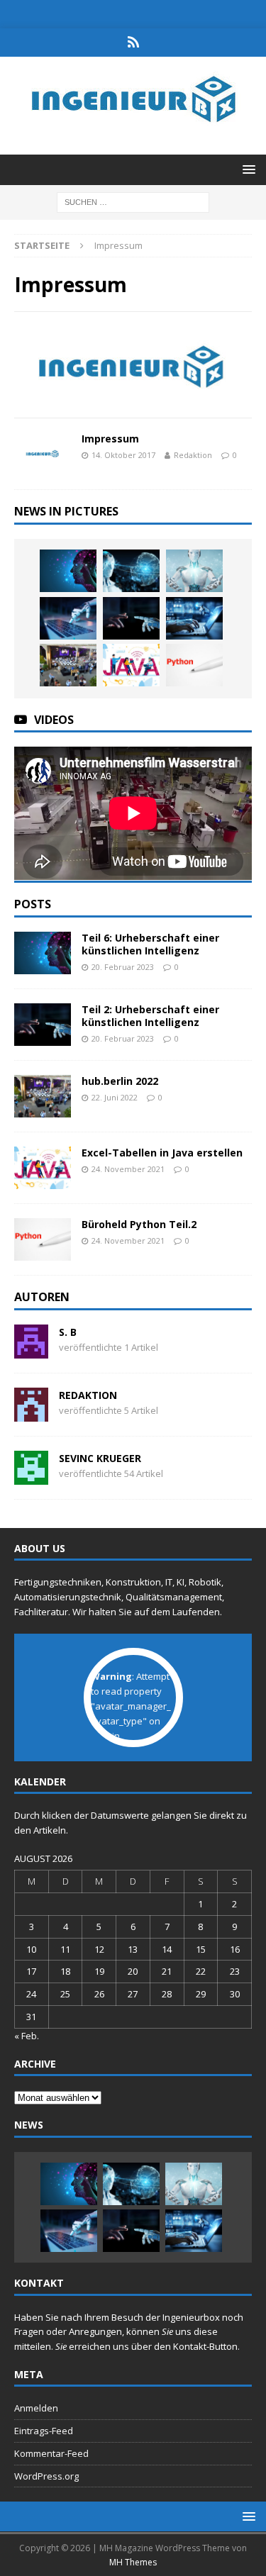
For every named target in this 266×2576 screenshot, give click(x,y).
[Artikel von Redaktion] (31, 1414)
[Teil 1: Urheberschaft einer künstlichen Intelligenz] (194, 618)
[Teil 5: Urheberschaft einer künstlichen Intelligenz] (131, 571)
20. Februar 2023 (123, 967)
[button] (246, 169)
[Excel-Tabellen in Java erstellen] (131, 665)
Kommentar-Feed (51, 2453)
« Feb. (27, 2036)
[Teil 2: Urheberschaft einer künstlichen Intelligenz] (131, 618)
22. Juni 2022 (115, 1097)
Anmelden (36, 2408)
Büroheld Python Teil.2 (139, 1224)
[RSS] (133, 43)
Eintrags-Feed (44, 2431)
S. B (68, 1332)
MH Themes (133, 2562)
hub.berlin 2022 (120, 1081)
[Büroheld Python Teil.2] (194, 665)
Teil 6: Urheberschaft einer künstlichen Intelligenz (150, 944)
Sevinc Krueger (100, 1458)
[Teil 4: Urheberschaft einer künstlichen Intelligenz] (194, 571)
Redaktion (193, 455)
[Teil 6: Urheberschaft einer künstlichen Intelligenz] (68, 571)
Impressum (110, 439)
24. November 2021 (128, 1169)
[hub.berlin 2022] (68, 665)
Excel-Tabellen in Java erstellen (162, 1153)
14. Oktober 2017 (123, 455)
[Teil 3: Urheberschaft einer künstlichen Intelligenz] (68, 618)
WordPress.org (46, 2476)
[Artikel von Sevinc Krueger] (31, 1477)
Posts (33, 904)
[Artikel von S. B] (31, 1350)
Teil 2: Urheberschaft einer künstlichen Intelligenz (150, 1016)
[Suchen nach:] (133, 201)
